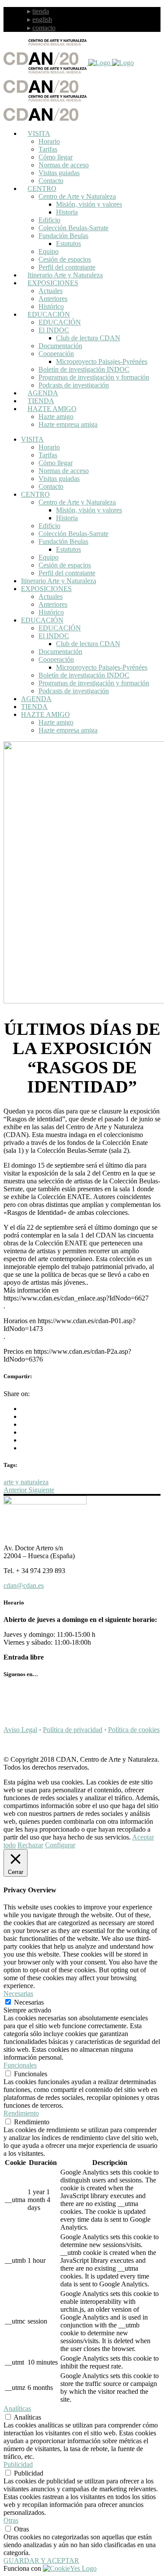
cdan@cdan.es (24, 1585)
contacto (44, 28)
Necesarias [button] (18, 1993)
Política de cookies (134, 1730)
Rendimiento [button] (21, 2113)
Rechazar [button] (30, 1845)
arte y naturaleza (26, 1482)
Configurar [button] (60, 1845)
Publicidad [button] (18, 2464)
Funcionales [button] (20, 2065)
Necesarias (29, 2002)
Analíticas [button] (17, 2408)
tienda (41, 11)
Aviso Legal (20, 1730)
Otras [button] (11, 2520)
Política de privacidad (73, 1730)
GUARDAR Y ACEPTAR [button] (41, 2560)
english (42, 19)
